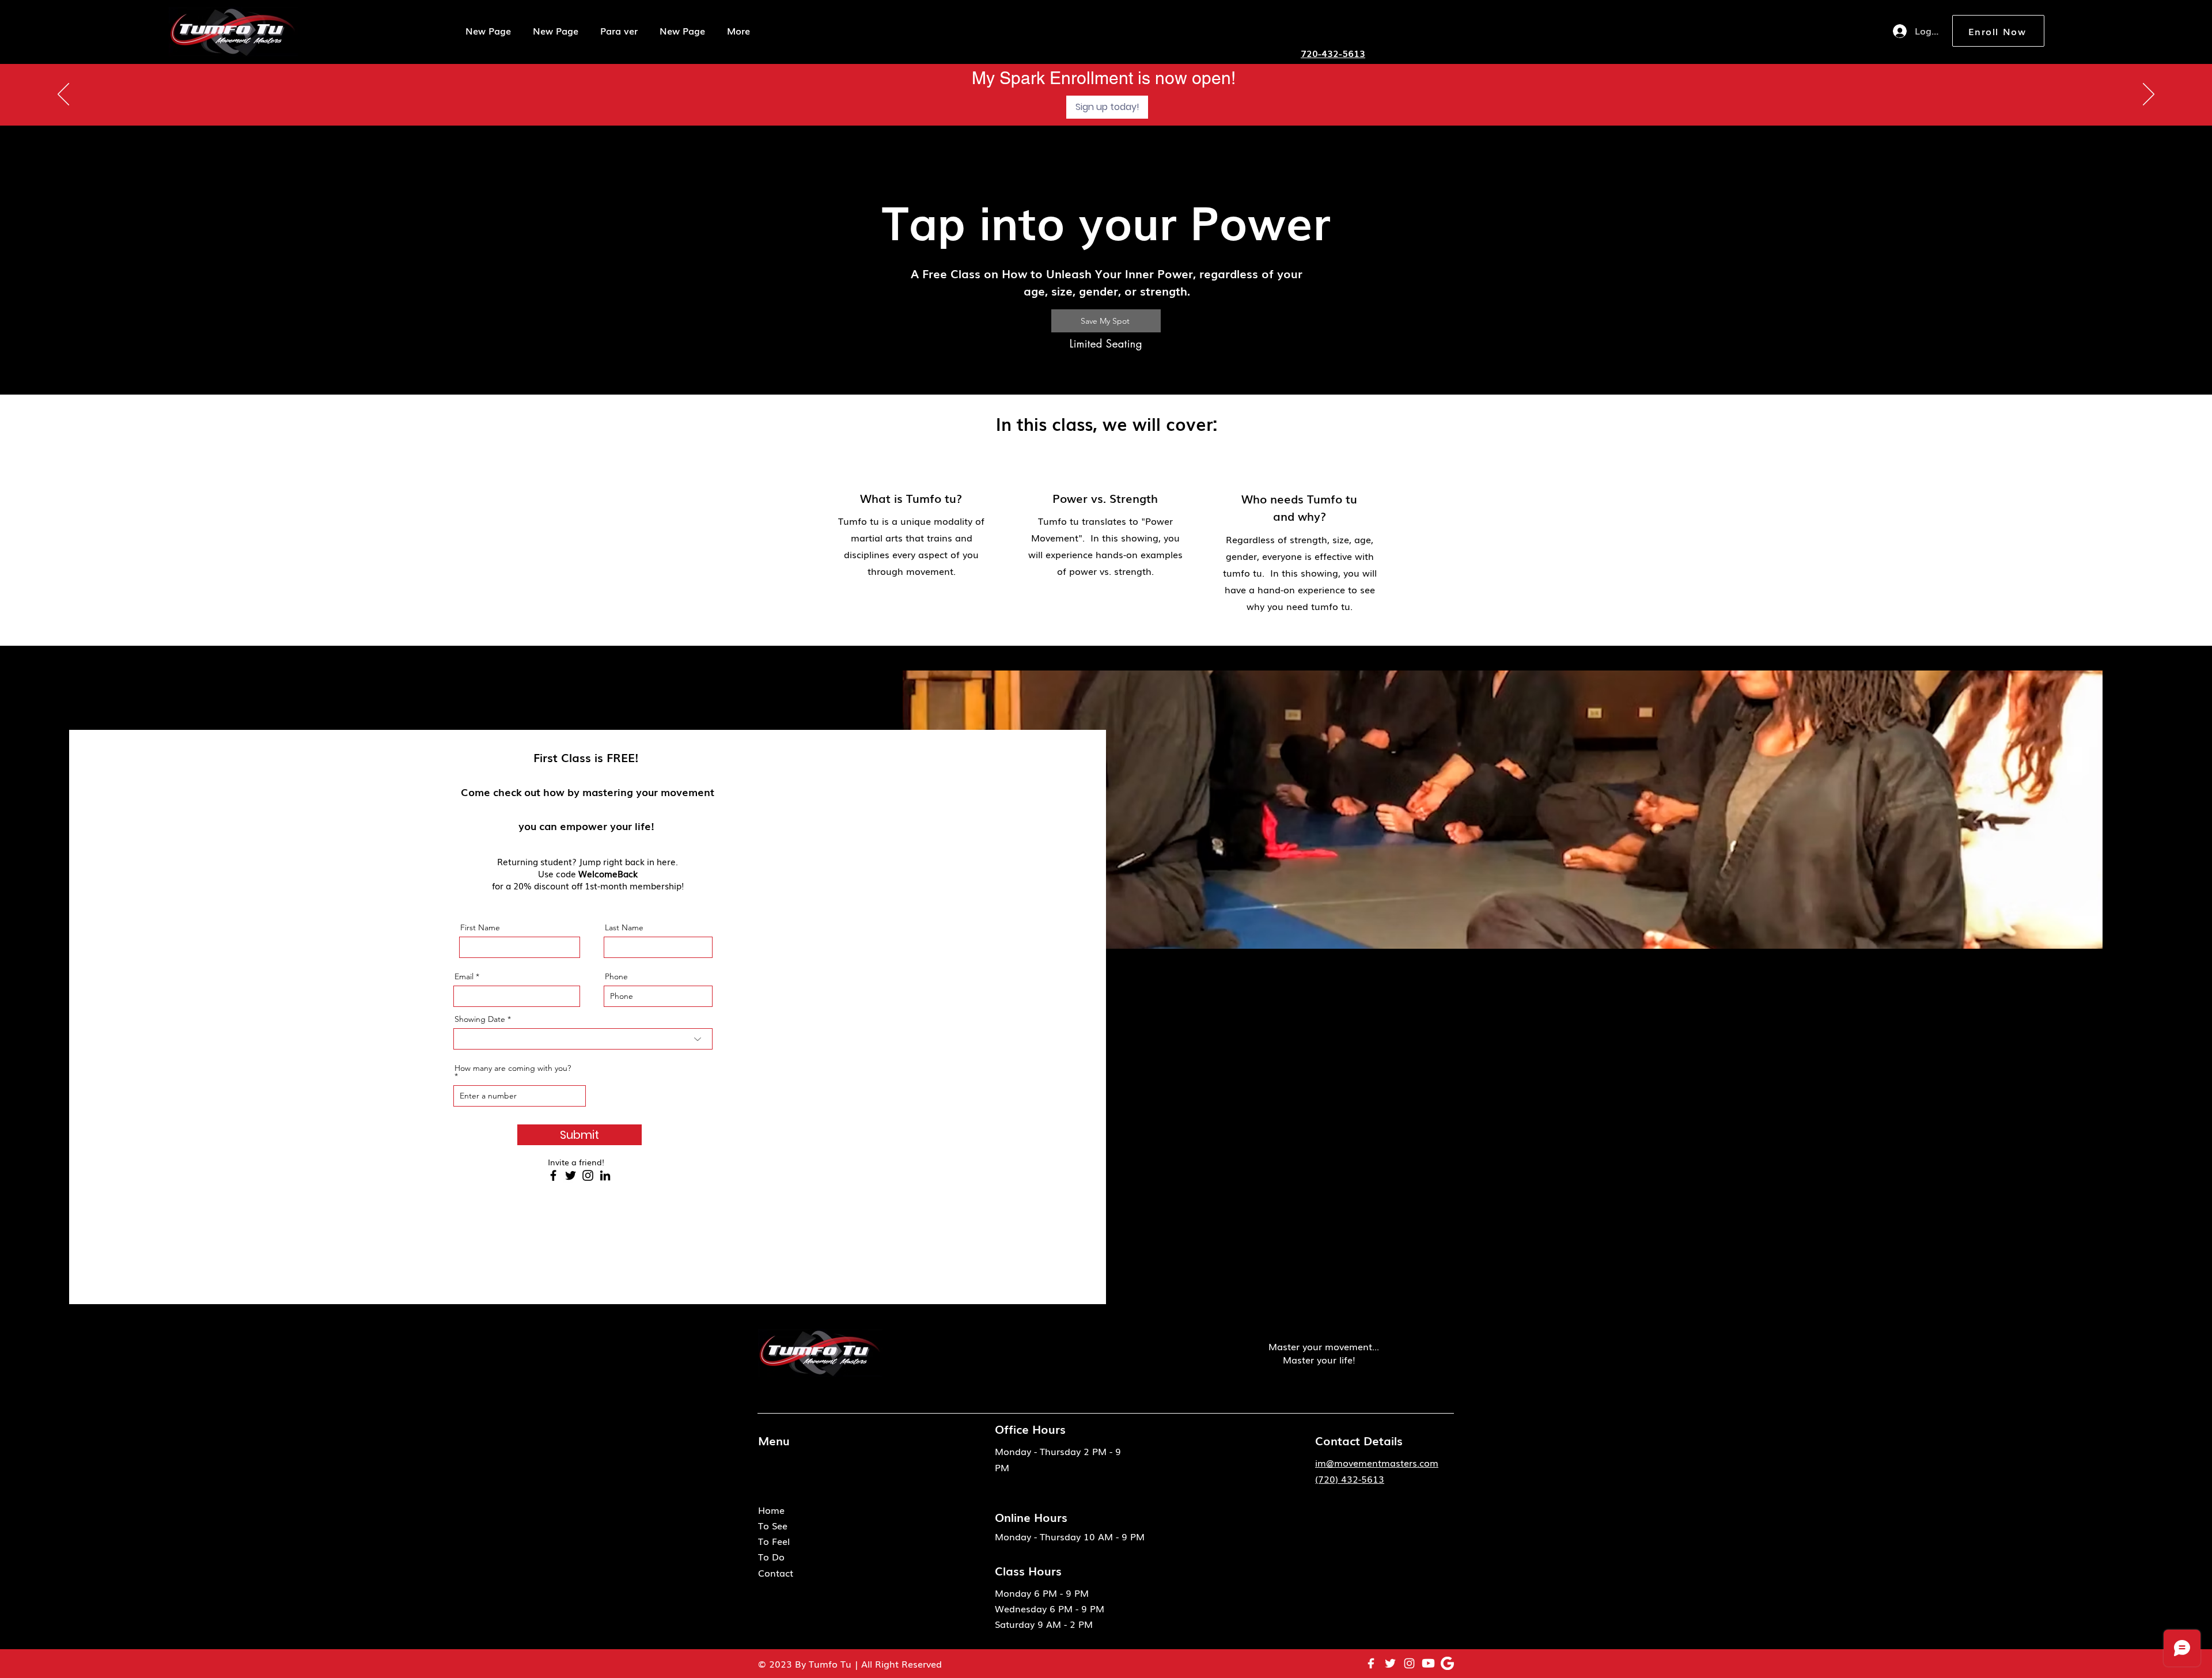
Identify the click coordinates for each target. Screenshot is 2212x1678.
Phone (616, 976)
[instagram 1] (1409, 1663)
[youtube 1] (1428, 1663)
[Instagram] (588, 1175)
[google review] (1447, 1663)
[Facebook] (553, 1175)
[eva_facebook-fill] (1371, 1663)
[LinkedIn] (605, 1175)
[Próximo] (2149, 95)
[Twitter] (571, 1175)
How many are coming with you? (513, 1069)
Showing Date (480, 1019)
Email (464, 976)
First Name (480, 927)
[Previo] (63, 95)
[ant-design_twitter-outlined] (1390, 1663)
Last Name (624, 927)
